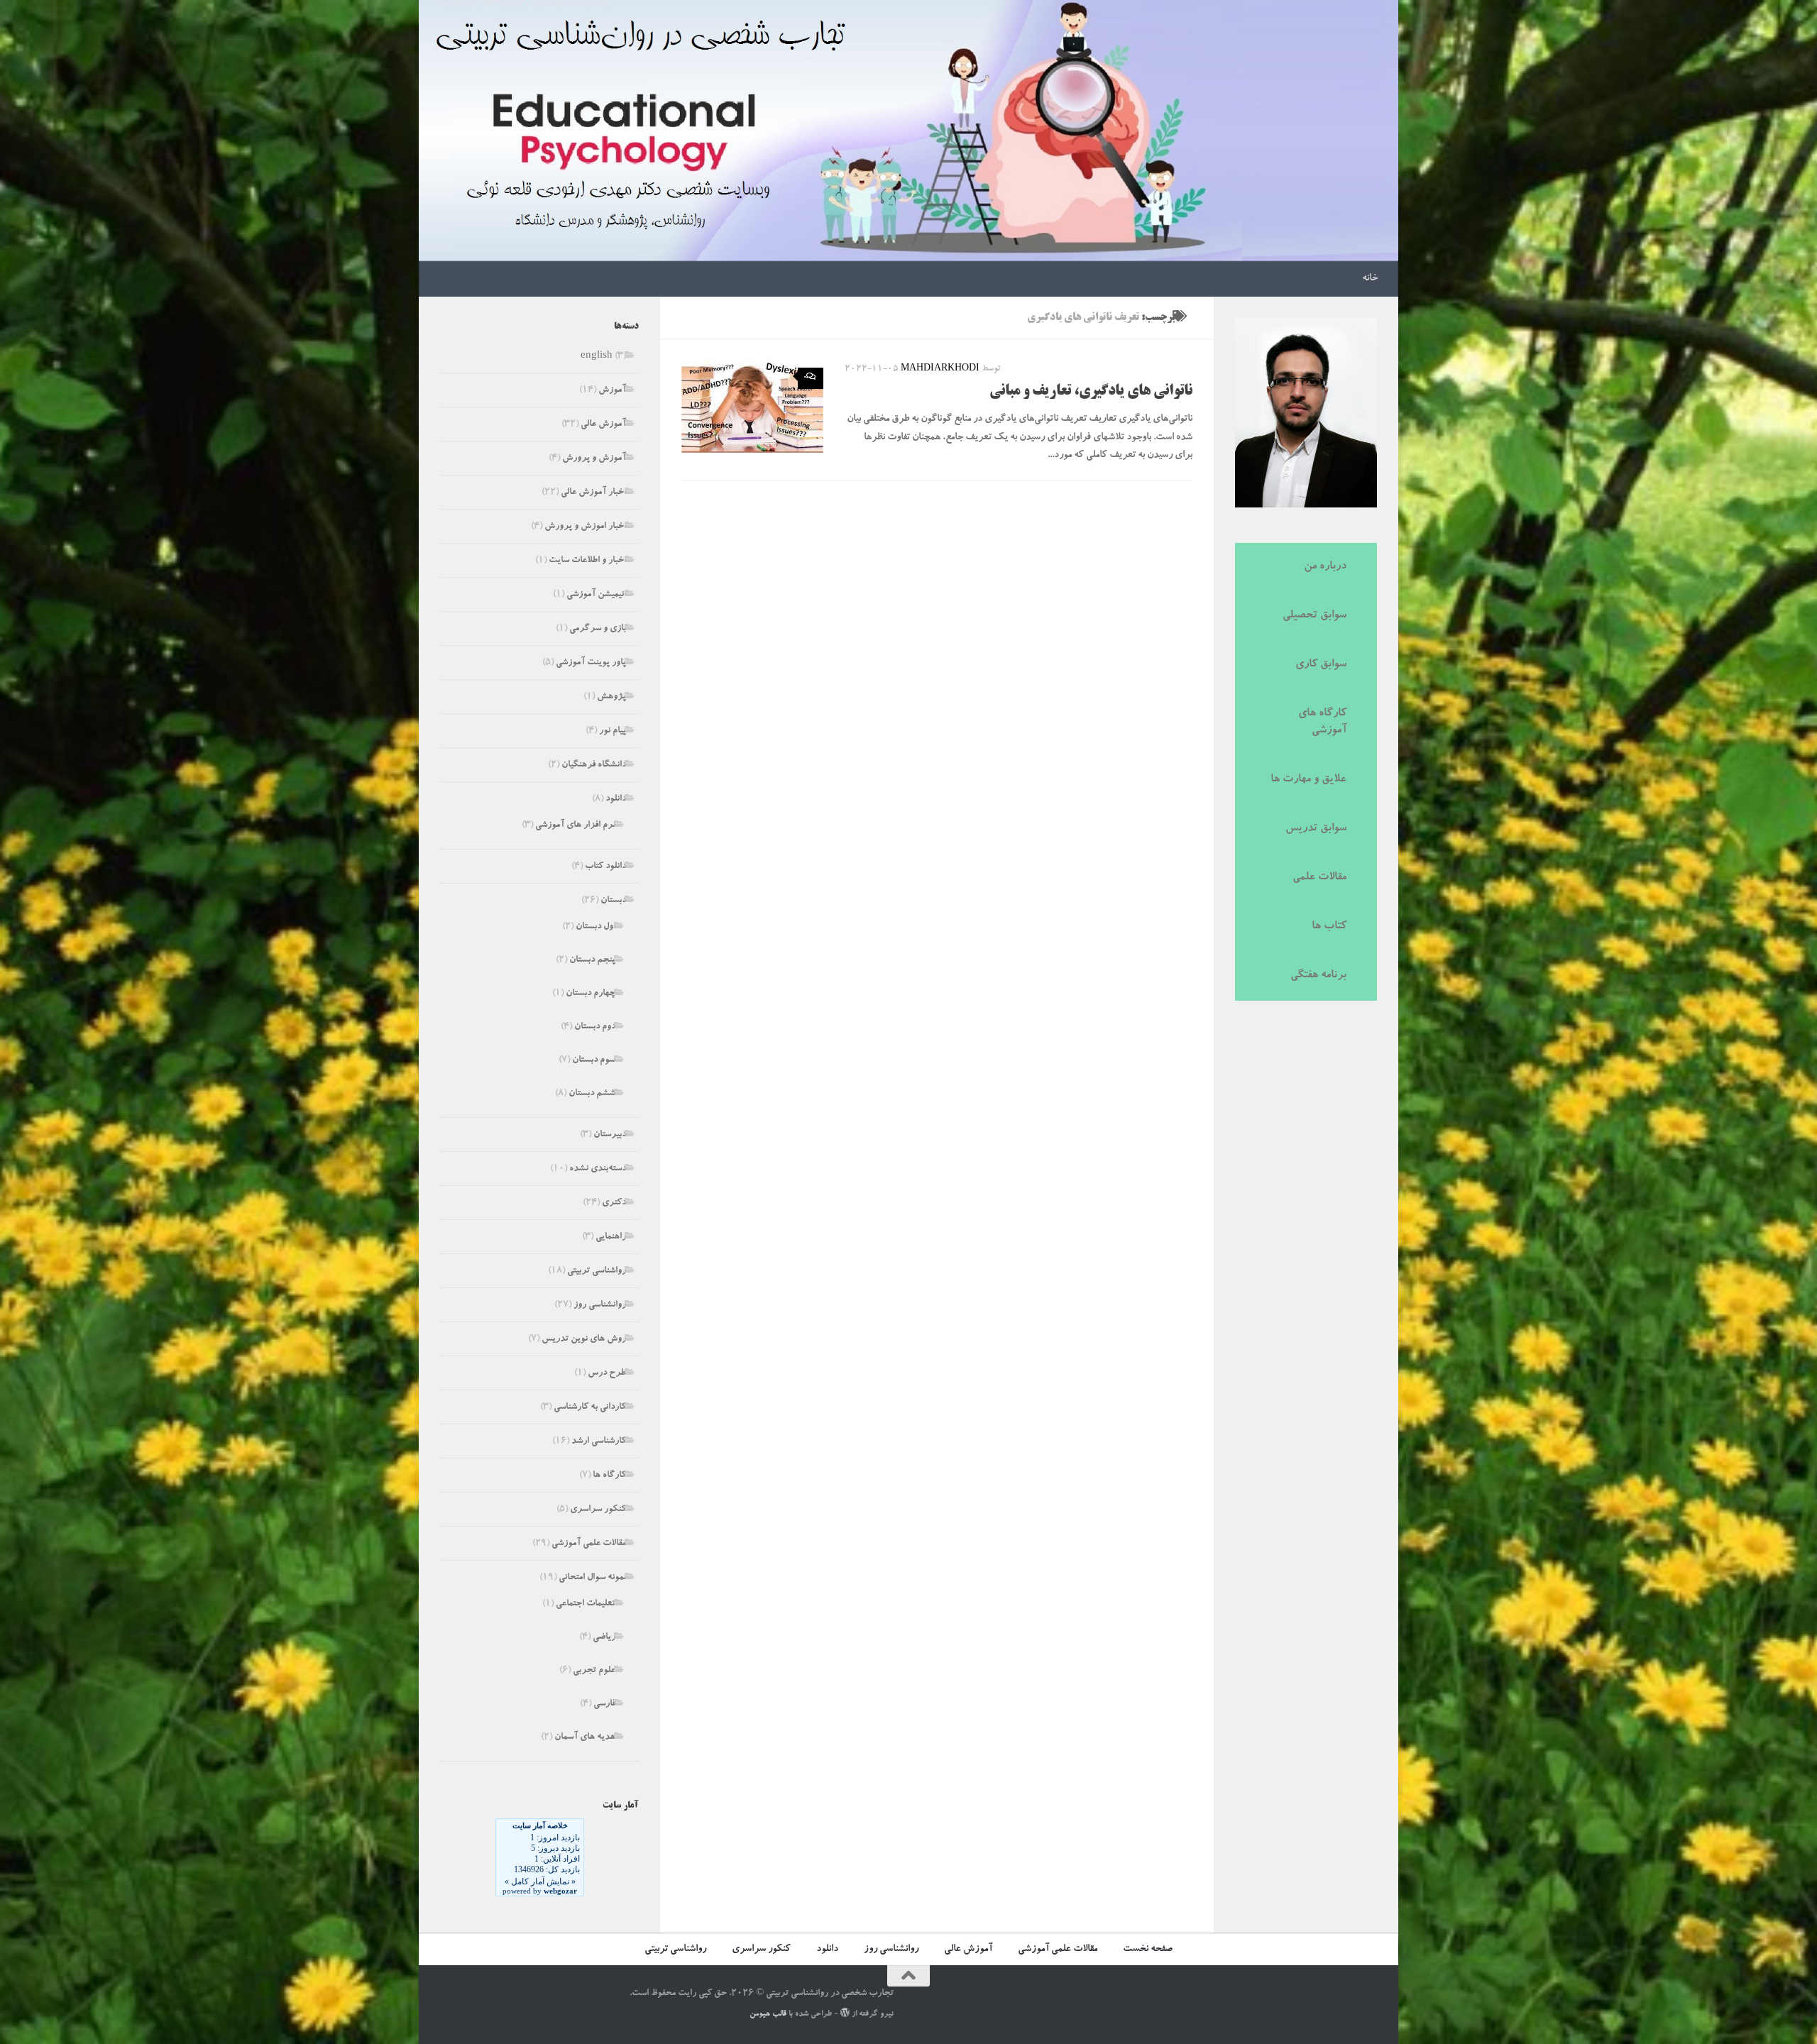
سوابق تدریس (1316, 829)
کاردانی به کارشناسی (590, 1408)
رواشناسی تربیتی (597, 1271)
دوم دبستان (595, 1027)
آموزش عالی (603, 425)
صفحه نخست (1148, 1950)
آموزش (612, 391)
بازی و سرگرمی (598, 629)
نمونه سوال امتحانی (592, 1578)
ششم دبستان (592, 1094)
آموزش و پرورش (594, 459)
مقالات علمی (1319, 878)
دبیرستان (610, 1135)
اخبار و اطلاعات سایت (587, 561)
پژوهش (611, 697)
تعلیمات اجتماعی (586, 1604)
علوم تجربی (594, 1671)
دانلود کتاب (605, 867)
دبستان (613, 901)
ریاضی (604, 1638)
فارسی (604, 1704)
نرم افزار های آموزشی (575, 826)
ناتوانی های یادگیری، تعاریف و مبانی (1091, 392)
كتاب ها (1329, 927)
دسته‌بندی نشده (598, 1169)
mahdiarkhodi (940, 369)
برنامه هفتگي (1318, 976)
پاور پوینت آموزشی (591, 663)
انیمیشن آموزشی (596, 595)
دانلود (616, 800)
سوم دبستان (594, 1061)
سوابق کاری (1321, 665)
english (597, 357)
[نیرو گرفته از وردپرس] (845, 2012)
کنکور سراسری (598, 1510)
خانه (1370, 279)
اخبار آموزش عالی (593, 493)
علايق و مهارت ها (1308, 780)
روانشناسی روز (600, 1306)
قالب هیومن (768, 2015)
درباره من (1325, 567)
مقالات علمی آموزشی (589, 1544)
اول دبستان (595, 927)
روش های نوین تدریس (584, 1340)
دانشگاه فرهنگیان (594, 765)
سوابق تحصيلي (1314, 616)
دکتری (614, 1203)
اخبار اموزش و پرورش (585, 527)
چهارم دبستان (591, 994)
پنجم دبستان (592, 961)
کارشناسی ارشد (599, 1442)
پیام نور (613, 731)
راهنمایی (611, 1237)
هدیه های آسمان (585, 1738)
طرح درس (607, 1374)
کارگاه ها (609, 1476)
